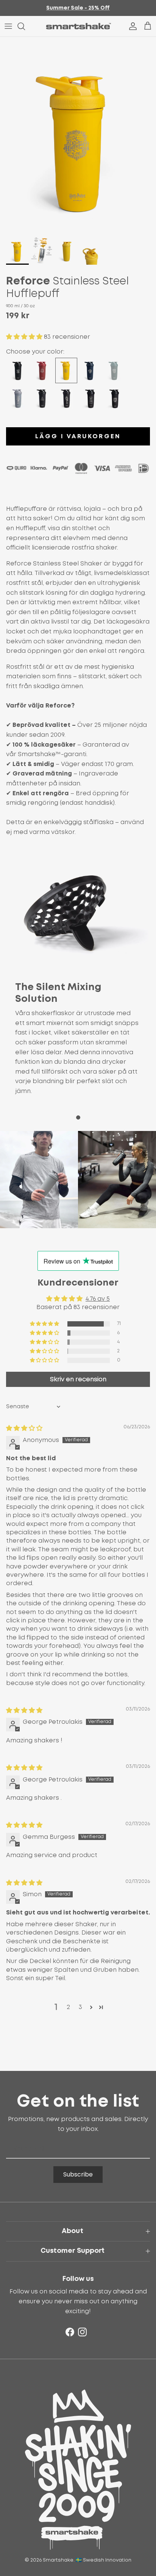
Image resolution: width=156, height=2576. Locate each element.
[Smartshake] (78, 26)
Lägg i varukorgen (78, 436)
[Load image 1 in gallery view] (78, 135)
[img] (24, 1428)
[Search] (25, 26)
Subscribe (78, 2174)
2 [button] (68, 2007)
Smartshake (58, 2560)
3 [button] (80, 2007)
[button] (25, 337)
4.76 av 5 (98, 1299)
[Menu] (8, 26)
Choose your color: (35, 352)
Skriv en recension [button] (78, 1379)
